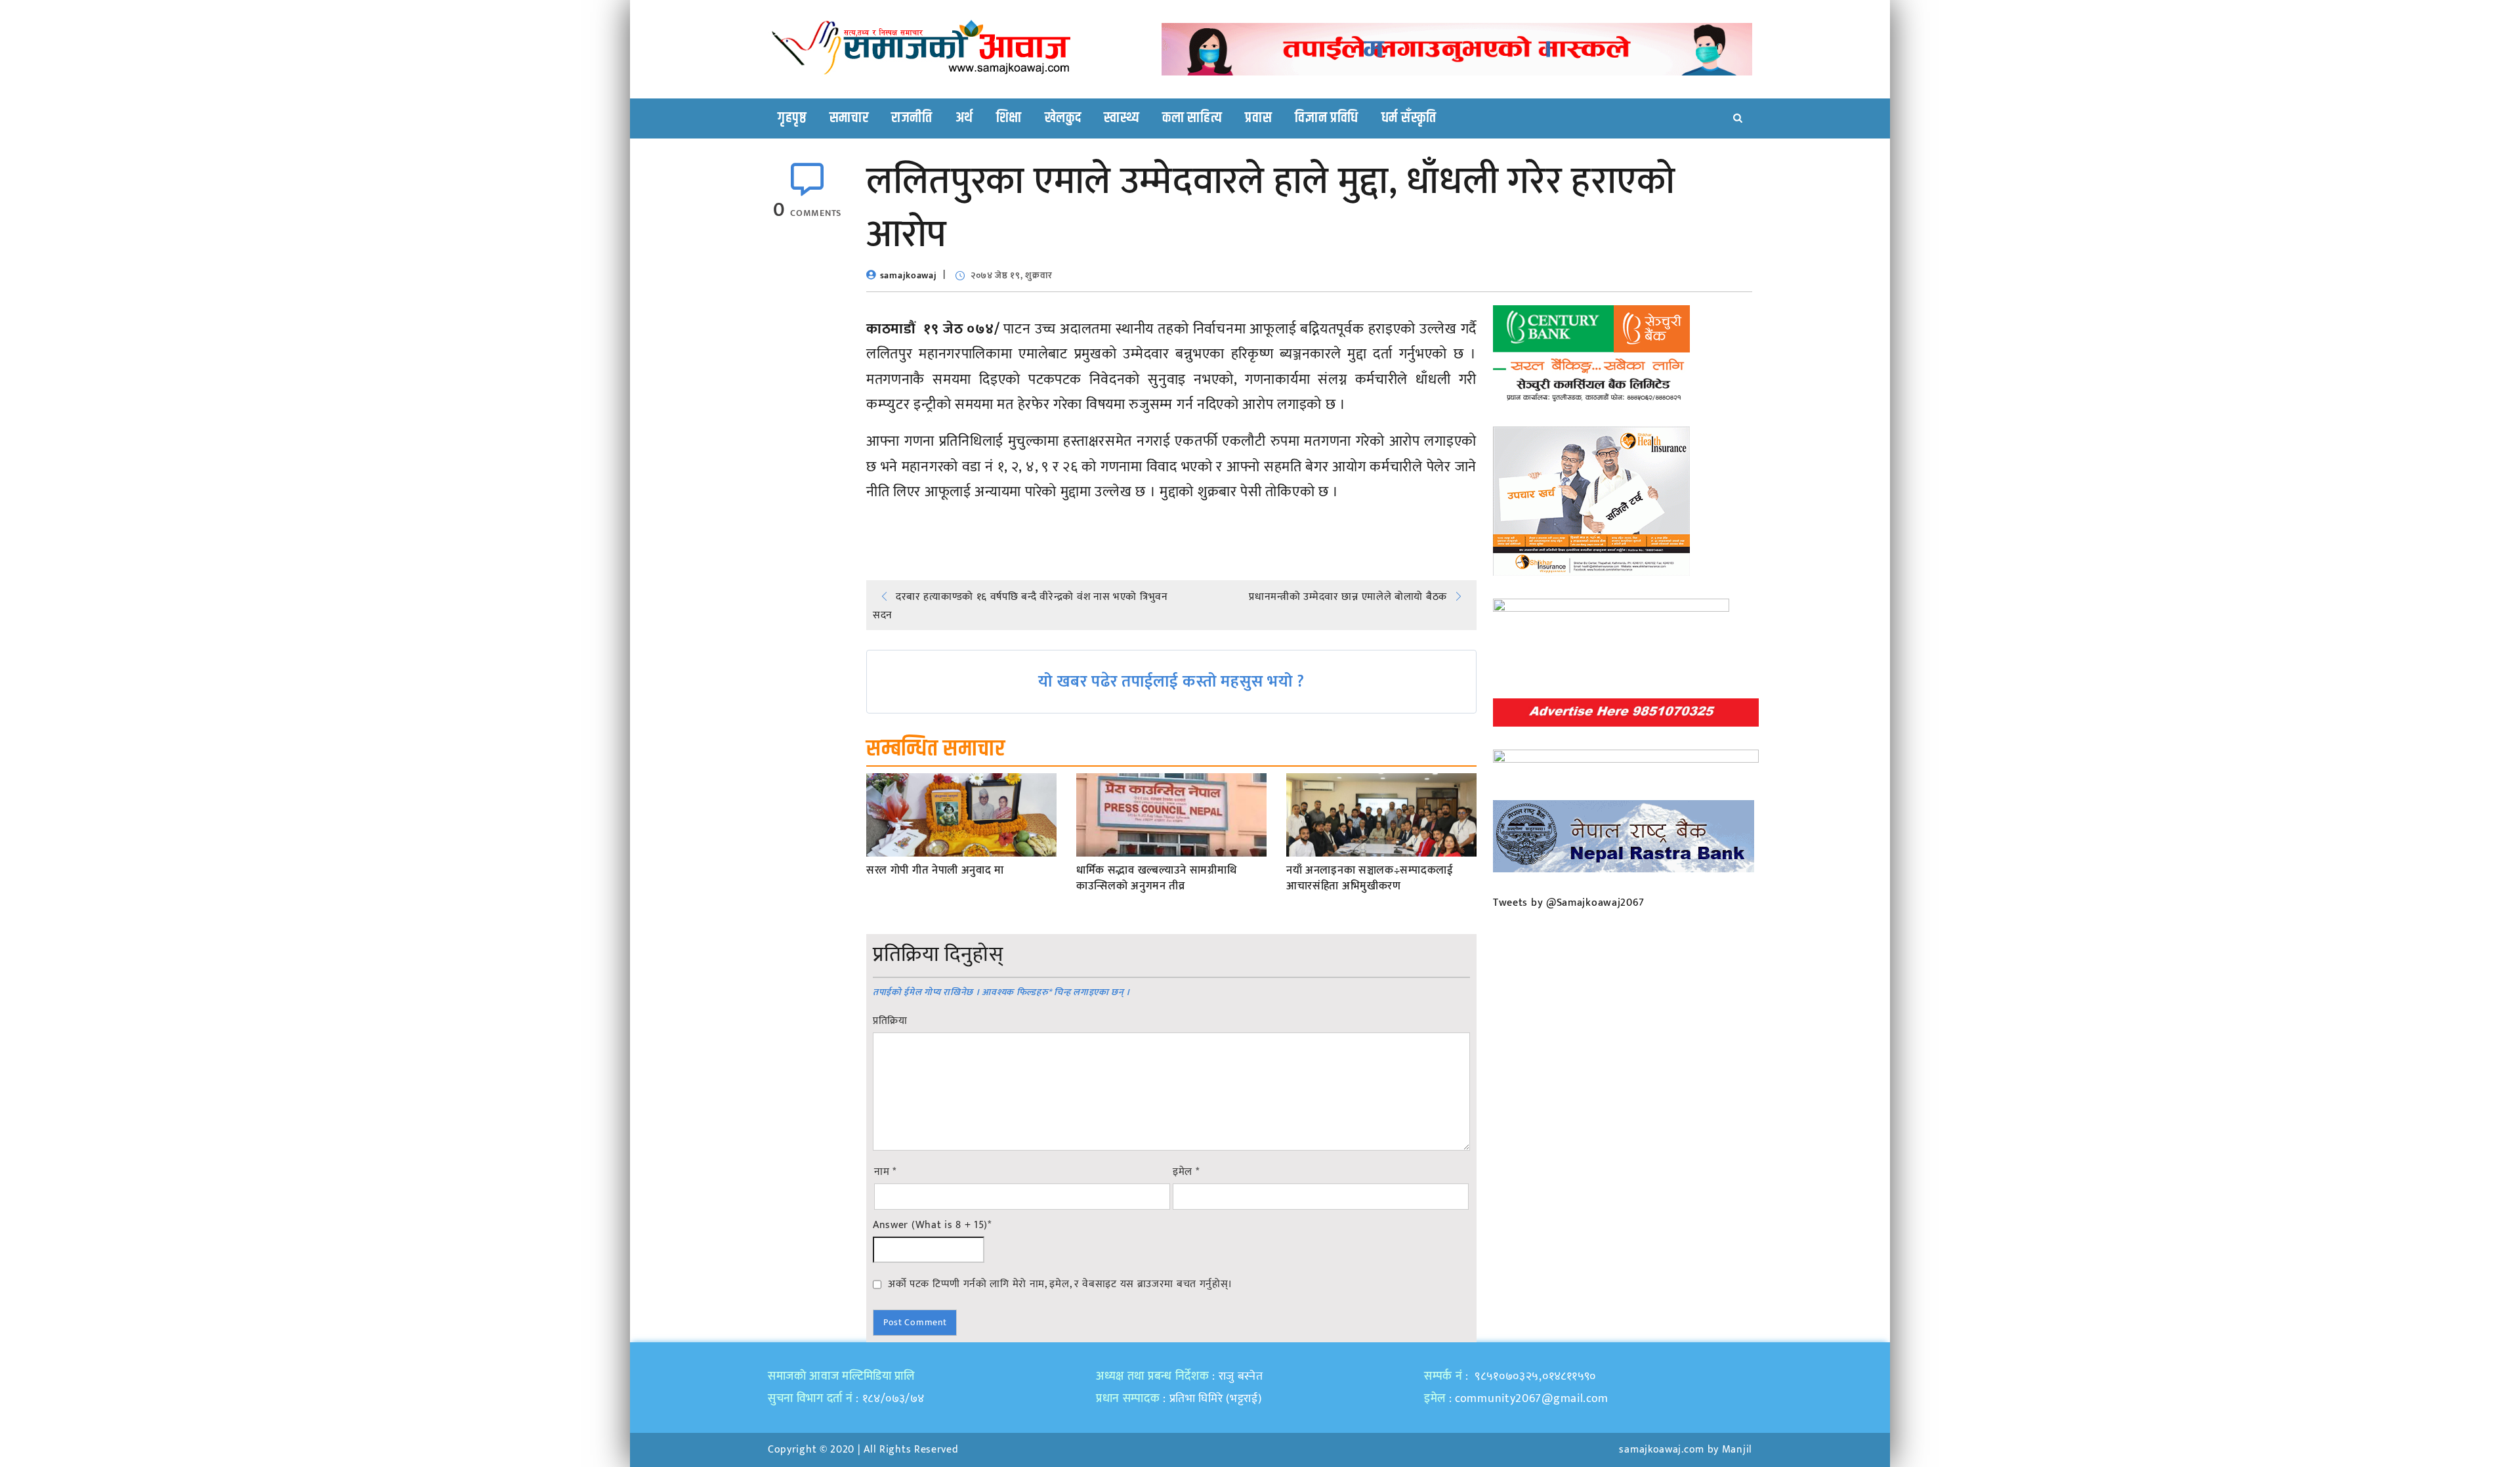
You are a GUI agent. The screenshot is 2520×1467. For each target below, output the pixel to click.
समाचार (849, 118)
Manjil (1737, 1450)
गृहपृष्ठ (792, 118)
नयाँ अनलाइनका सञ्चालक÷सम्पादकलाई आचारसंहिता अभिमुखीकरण (1370, 879)
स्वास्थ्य (1122, 118)
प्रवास (1258, 118)
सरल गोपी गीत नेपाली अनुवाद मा (935, 871)
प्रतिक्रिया (890, 1021)
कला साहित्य (1192, 118)
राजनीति (912, 118)
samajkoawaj (909, 275)
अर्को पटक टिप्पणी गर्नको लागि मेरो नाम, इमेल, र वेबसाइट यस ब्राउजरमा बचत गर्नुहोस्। (1060, 1284)
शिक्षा (1009, 118)
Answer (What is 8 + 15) (932, 1225)
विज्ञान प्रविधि (1327, 118)
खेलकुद (1063, 118)
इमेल (1186, 1172)
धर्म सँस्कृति (1409, 118)
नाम (885, 1172)
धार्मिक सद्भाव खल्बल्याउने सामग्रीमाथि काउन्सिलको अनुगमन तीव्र (1156, 879)
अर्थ (964, 118)
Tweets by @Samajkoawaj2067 (1569, 903)
